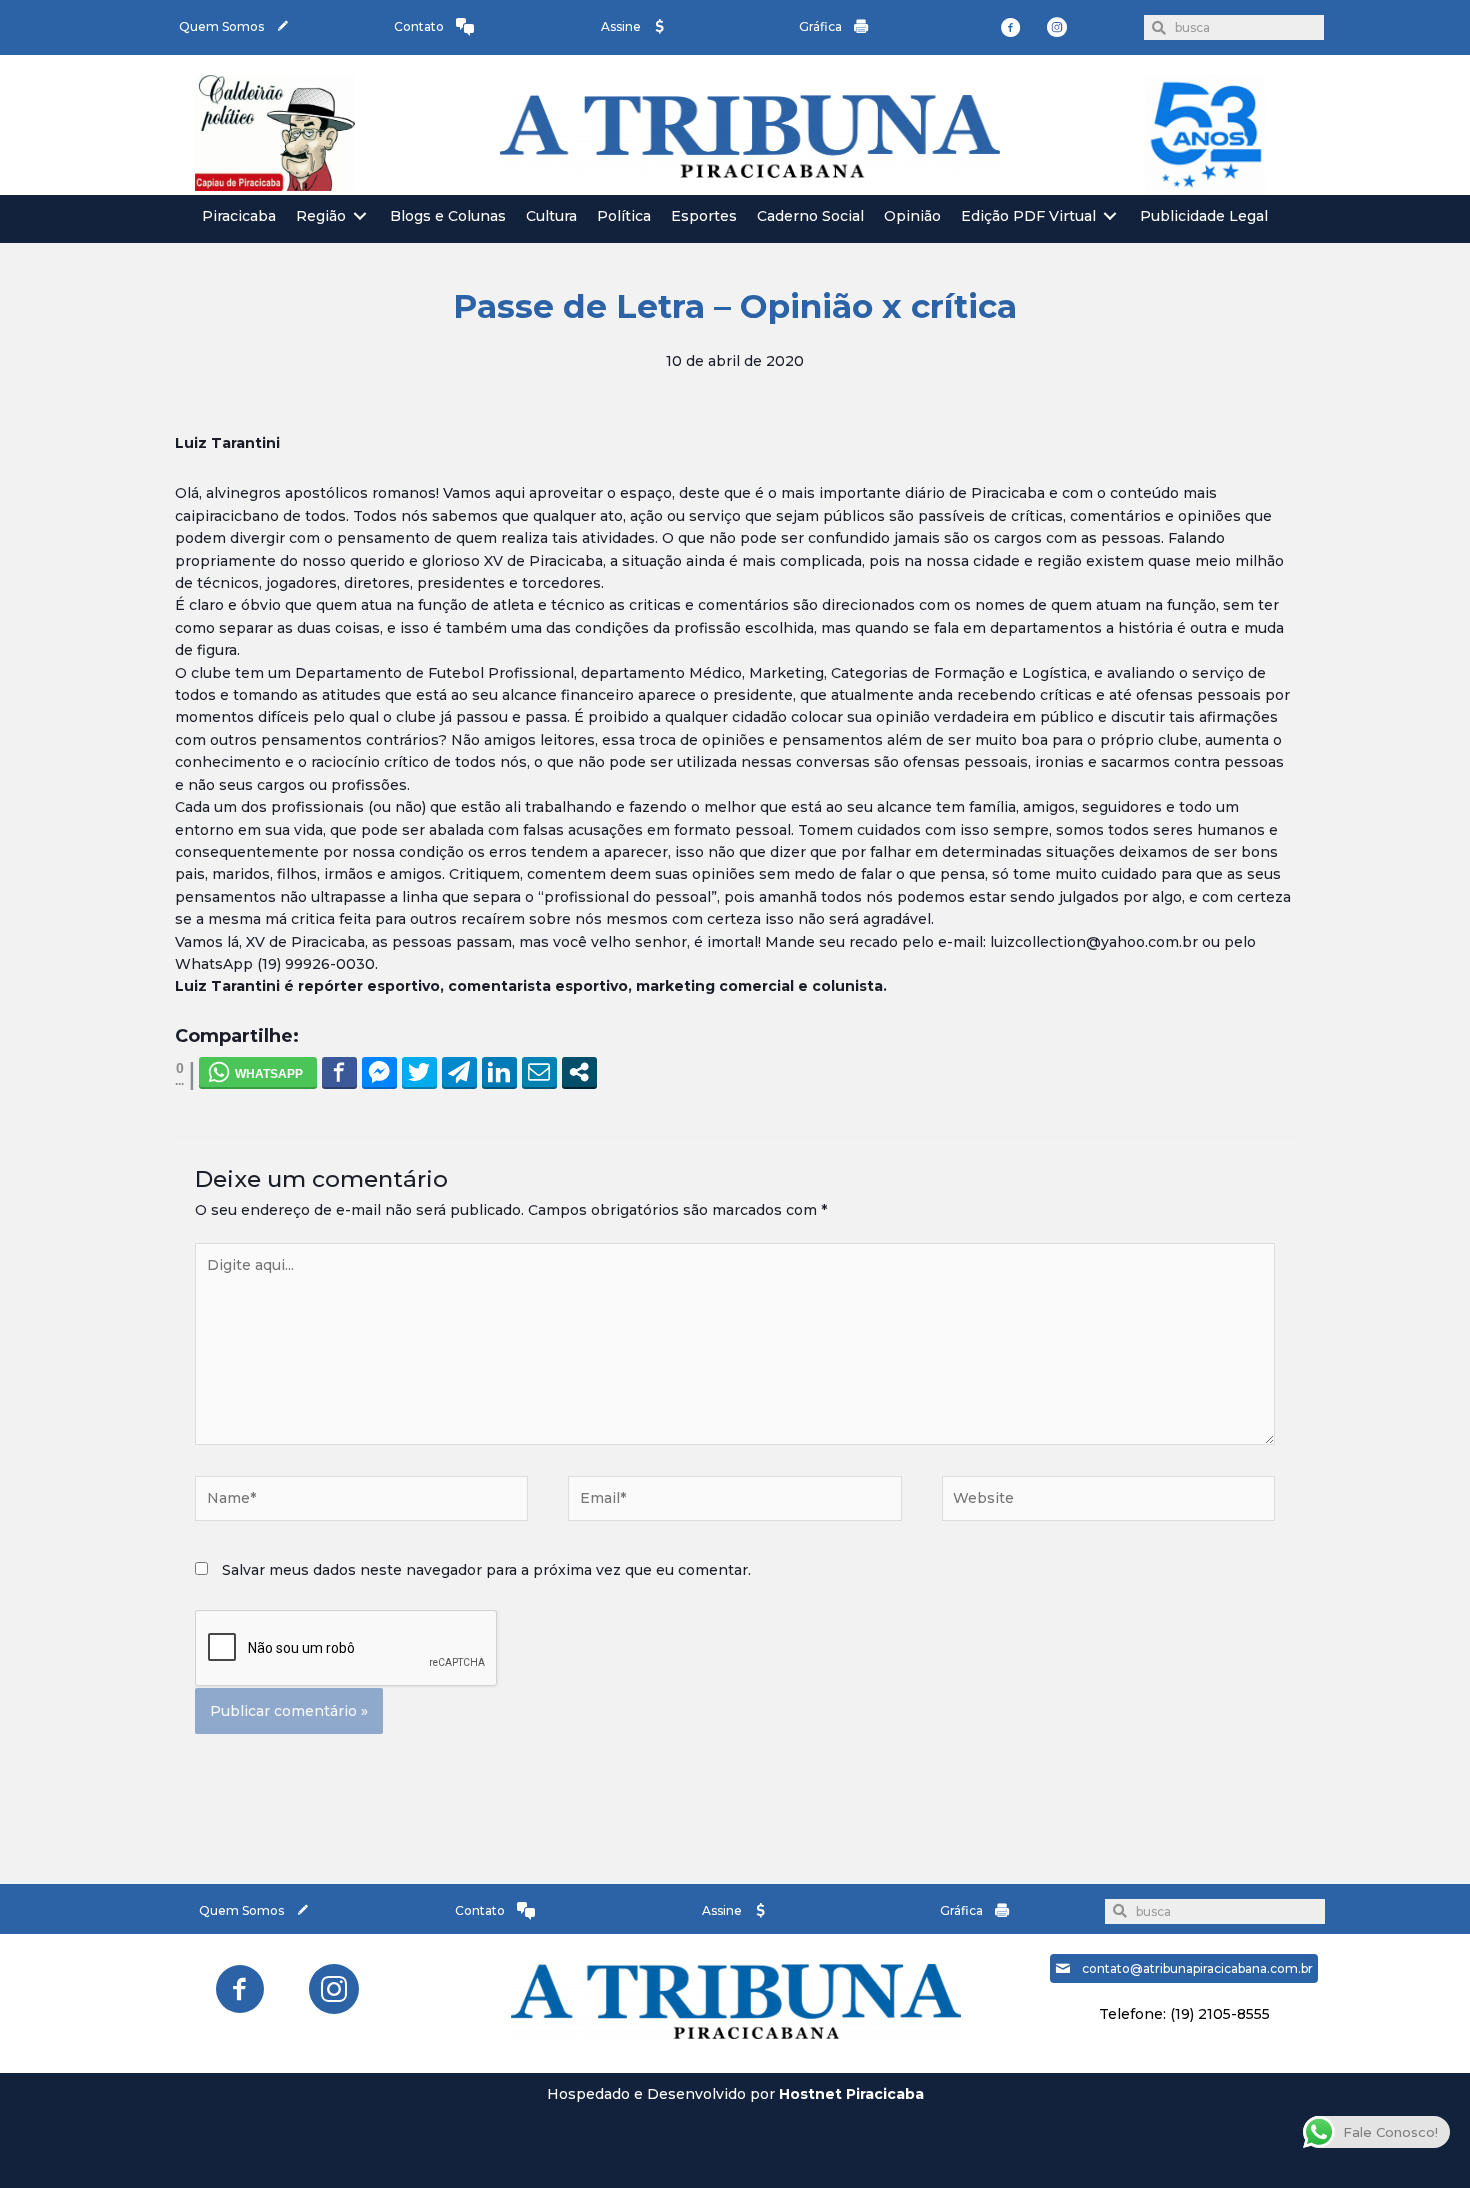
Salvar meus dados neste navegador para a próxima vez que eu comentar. (486, 1570)
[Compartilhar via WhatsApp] (258, 1072)
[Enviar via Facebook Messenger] (379, 1072)
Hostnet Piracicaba (851, 2094)
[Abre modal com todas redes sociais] (579, 1072)
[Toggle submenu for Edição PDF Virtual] (1110, 216)
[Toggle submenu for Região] (360, 216)
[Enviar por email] (539, 1072)
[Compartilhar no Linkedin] (499, 1072)
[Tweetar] (419, 1072)
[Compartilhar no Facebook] (339, 1072)
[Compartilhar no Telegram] (459, 1072)
